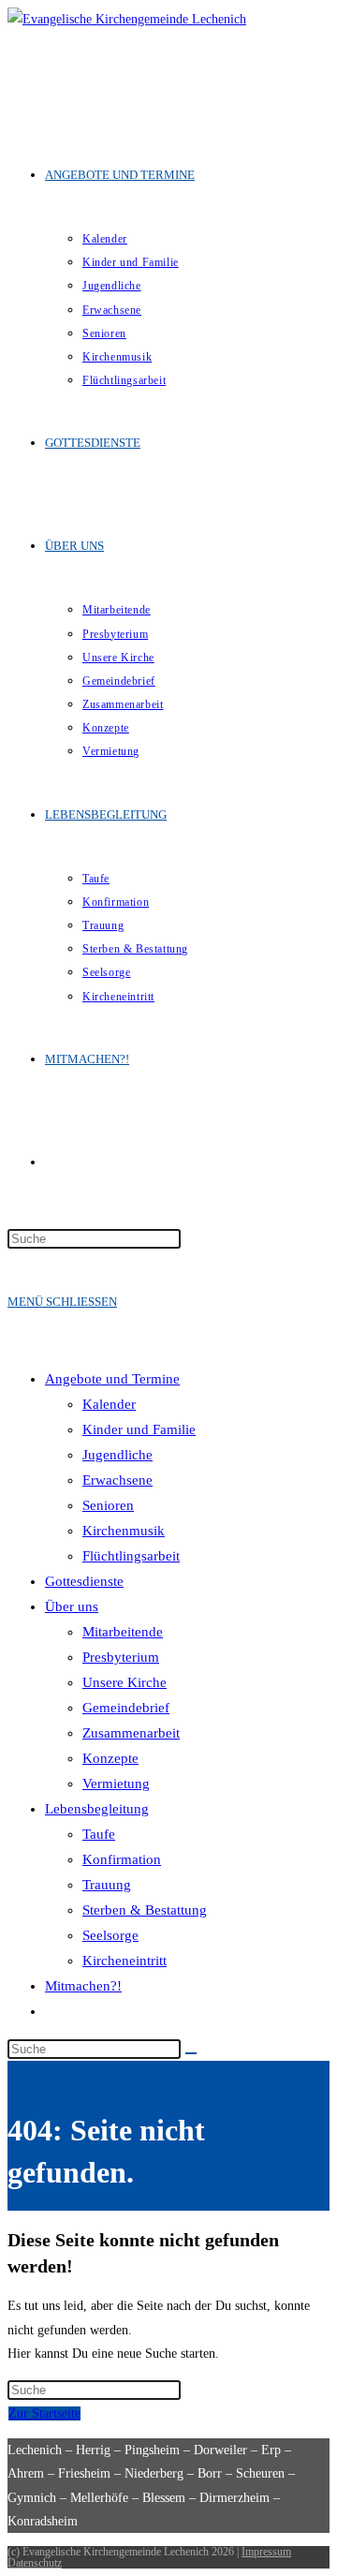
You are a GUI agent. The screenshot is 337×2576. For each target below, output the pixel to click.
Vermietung (116, 1784)
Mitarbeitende (123, 1632)
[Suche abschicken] (191, 2053)
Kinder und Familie (139, 1429)
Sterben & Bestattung (145, 1910)
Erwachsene (117, 1480)
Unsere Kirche (125, 1682)
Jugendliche (117, 1455)
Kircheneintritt (125, 1961)
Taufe (99, 1834)
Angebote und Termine (112, 1379)
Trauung (107, 1885)
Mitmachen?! (83, 1986)
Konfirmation (122, 1859)
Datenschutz (35, 2563)
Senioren (108, 1505)
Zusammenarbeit (131, 1733)
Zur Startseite (44, 2413)
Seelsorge (110, 1935)
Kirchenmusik (124, 1531)
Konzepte (110, 1758)
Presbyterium (121, 1657)
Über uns (72, 1606)
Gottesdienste (84, 1581)
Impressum (266, 2552)
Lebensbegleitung (97, 1809)
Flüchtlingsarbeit (131, 1556)
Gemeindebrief (126, 1708)
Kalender (109, 1404)
